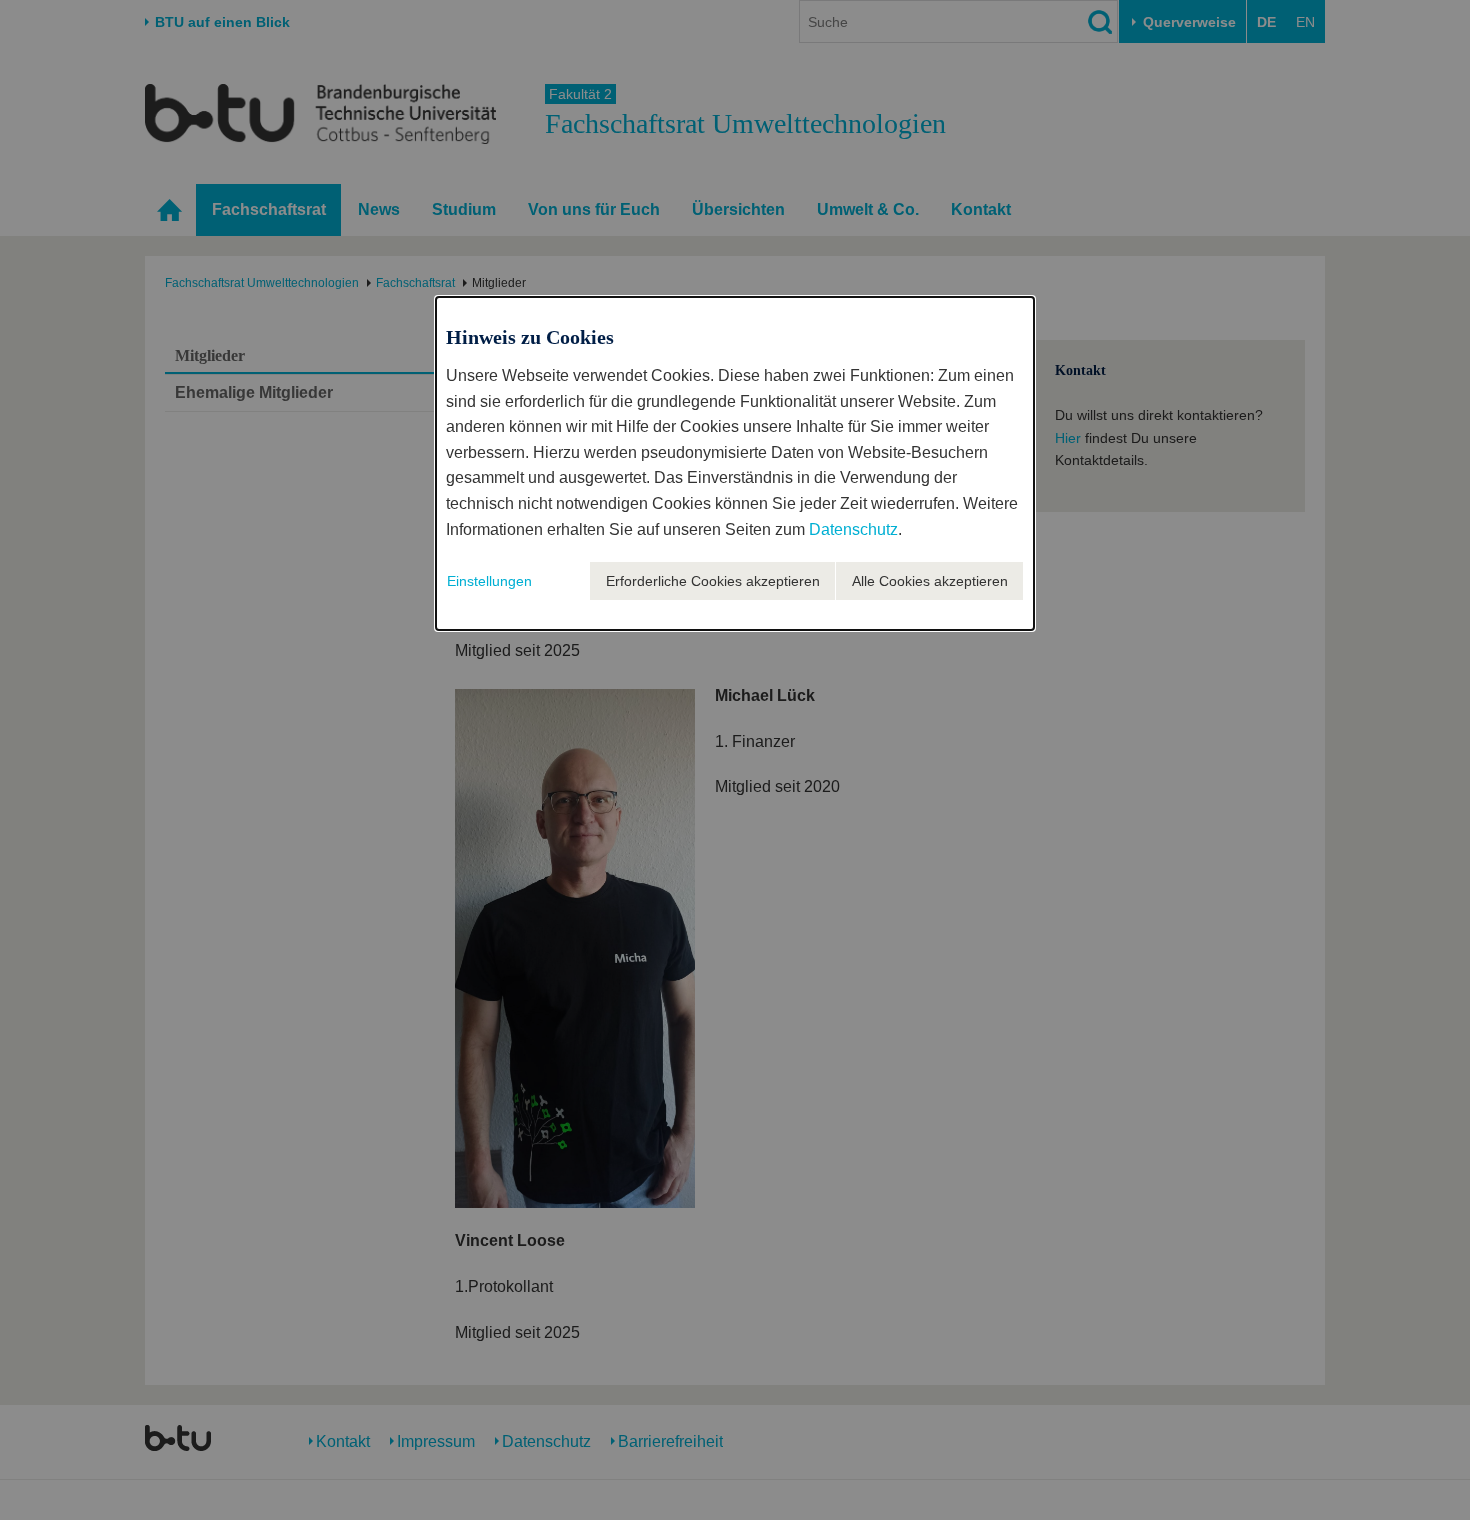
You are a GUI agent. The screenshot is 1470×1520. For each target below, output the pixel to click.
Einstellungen (489, 581)
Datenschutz (853, 529)
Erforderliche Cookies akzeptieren (713, 581)
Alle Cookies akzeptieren (930, 581)
